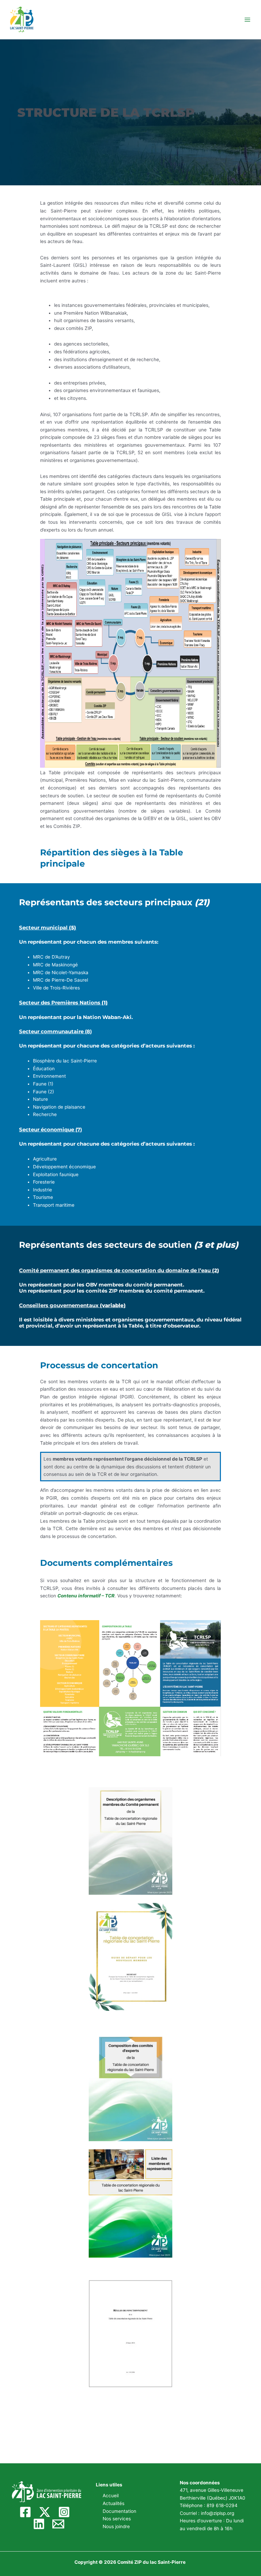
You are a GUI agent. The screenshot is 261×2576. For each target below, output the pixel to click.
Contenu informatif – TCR (86, 1596)
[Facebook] (25, 2512)
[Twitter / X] (45, 2512)
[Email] (58, 2524)
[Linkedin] (39, 2524)
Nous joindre (116, 2526)
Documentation (119, 2511)
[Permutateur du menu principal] (248, 20)
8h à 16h (223, 2528)
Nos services (117, 2519)
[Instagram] (64, 2512)
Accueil (111, 2496)
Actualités (114, 2503)
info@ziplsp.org (217, 2513)
